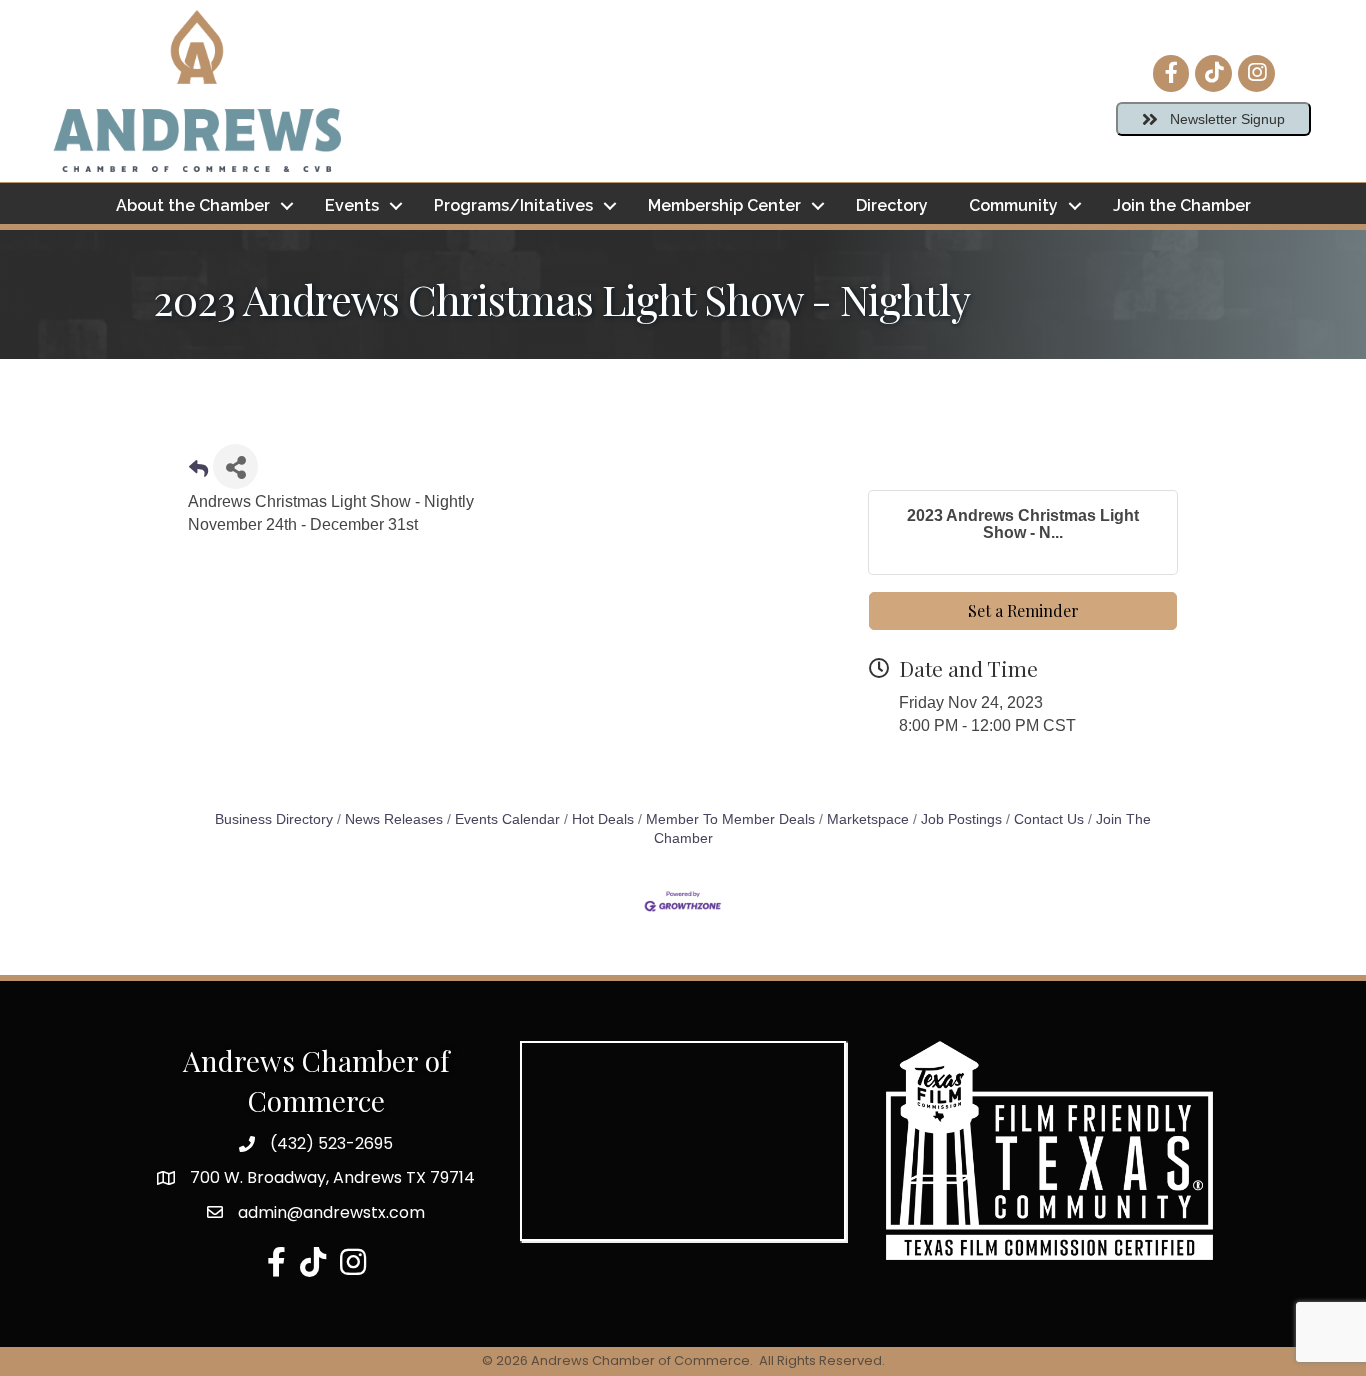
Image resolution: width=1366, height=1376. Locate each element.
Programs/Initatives (513, 205)
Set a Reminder (1023, 610)
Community (1013, 205)
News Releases (394, 819)
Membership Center (724, 205)
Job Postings (961, 819)
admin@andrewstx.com (331, 1212)
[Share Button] (235, 466)
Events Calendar (507, 819)
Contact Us (1049, 819)
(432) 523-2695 (331, 1143)
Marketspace (868, 819)
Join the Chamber (1182, 205)
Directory (892, 205)
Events (352, 205)
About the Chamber (193, 205)
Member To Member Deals (730, 819)
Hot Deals (603, 819)
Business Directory (274, 819)
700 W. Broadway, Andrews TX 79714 (332, 1177)
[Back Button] (198, 472)
